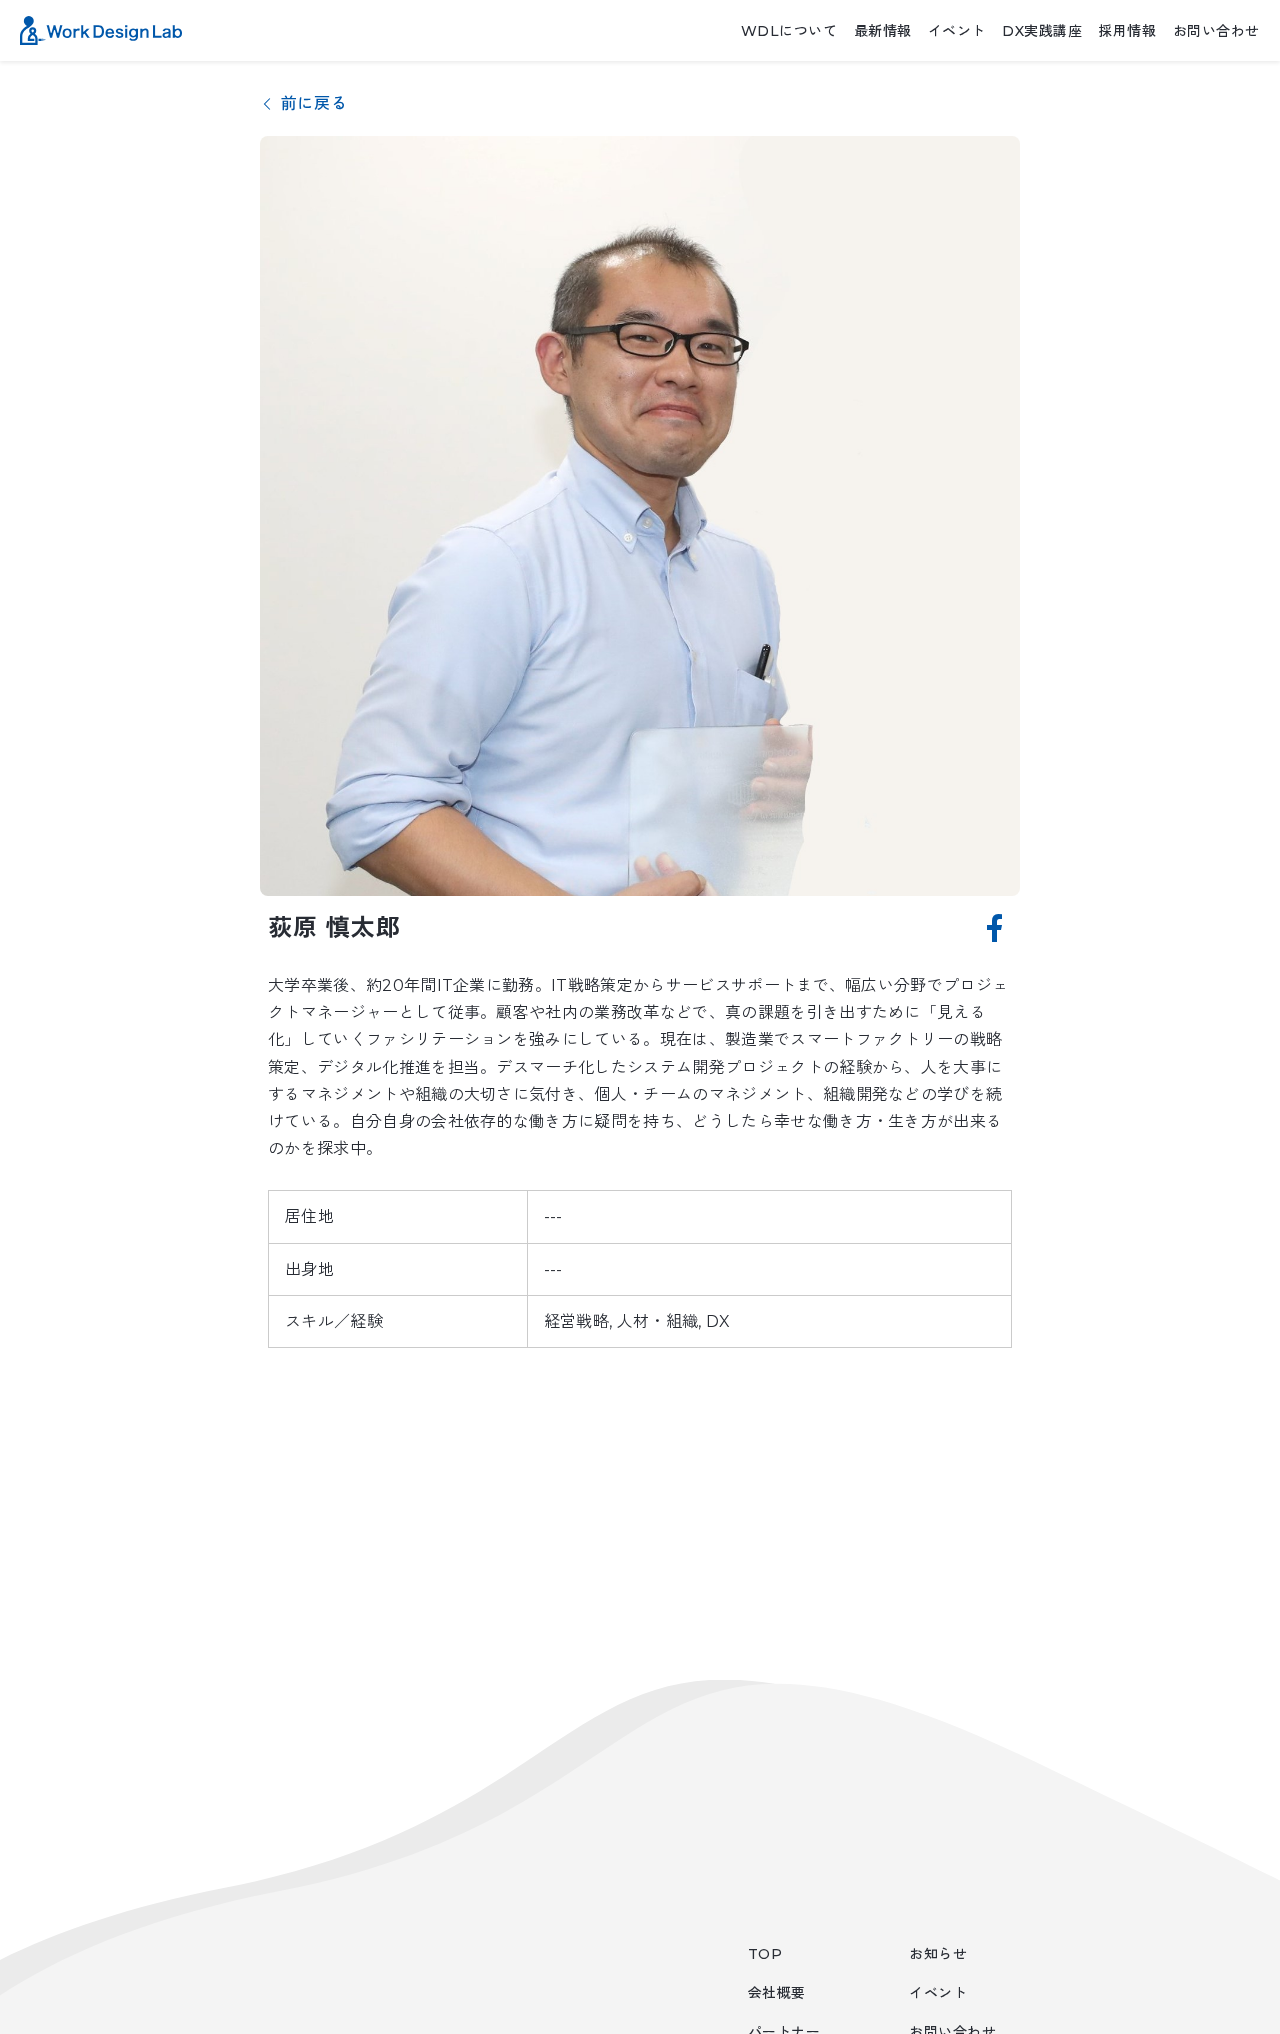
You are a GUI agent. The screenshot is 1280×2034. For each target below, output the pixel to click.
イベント (957, 31)
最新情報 (883, 31)
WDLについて (789, 31)
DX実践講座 (1042, 31)
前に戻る (314, 104)
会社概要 (777, 1993)
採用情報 (1127, 31)
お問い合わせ (1216, 31)
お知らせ (938, 1954)
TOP (765, 1954)
